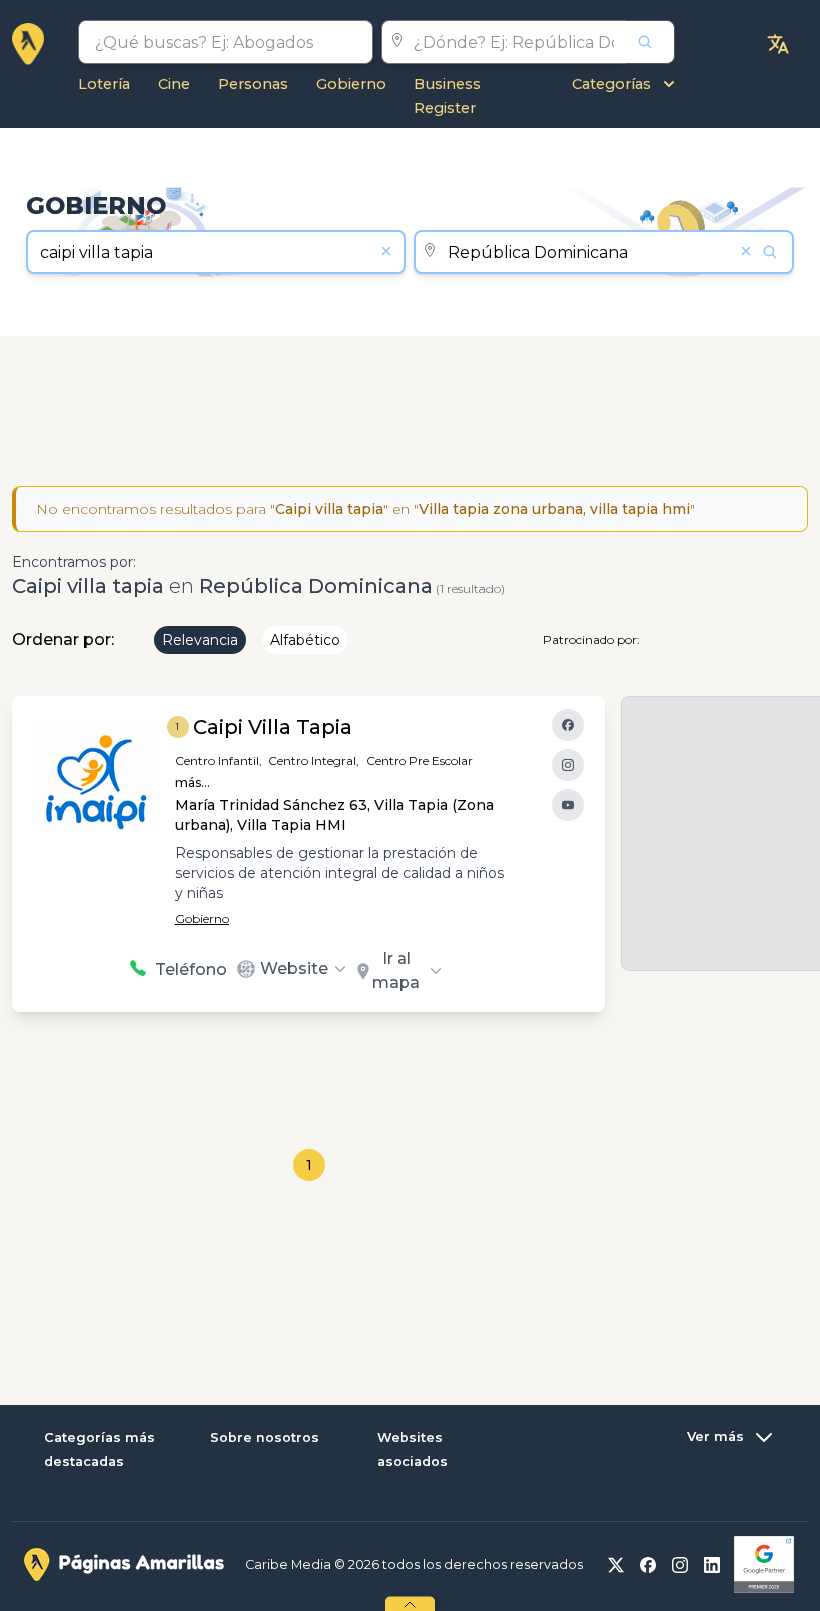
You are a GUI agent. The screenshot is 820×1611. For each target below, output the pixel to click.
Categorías (611, 84)
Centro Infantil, (218, 760)
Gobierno (351, 84)
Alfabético (305, 640)
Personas (253, 84)
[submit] (650, 42)
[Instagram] (568, 765)
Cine (174, 84)
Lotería (104, 84)
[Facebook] (568, 725)
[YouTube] (568, 805)
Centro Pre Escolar (419, 760)
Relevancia (200, 640)
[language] (778, 44)
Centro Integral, (313, 760)
